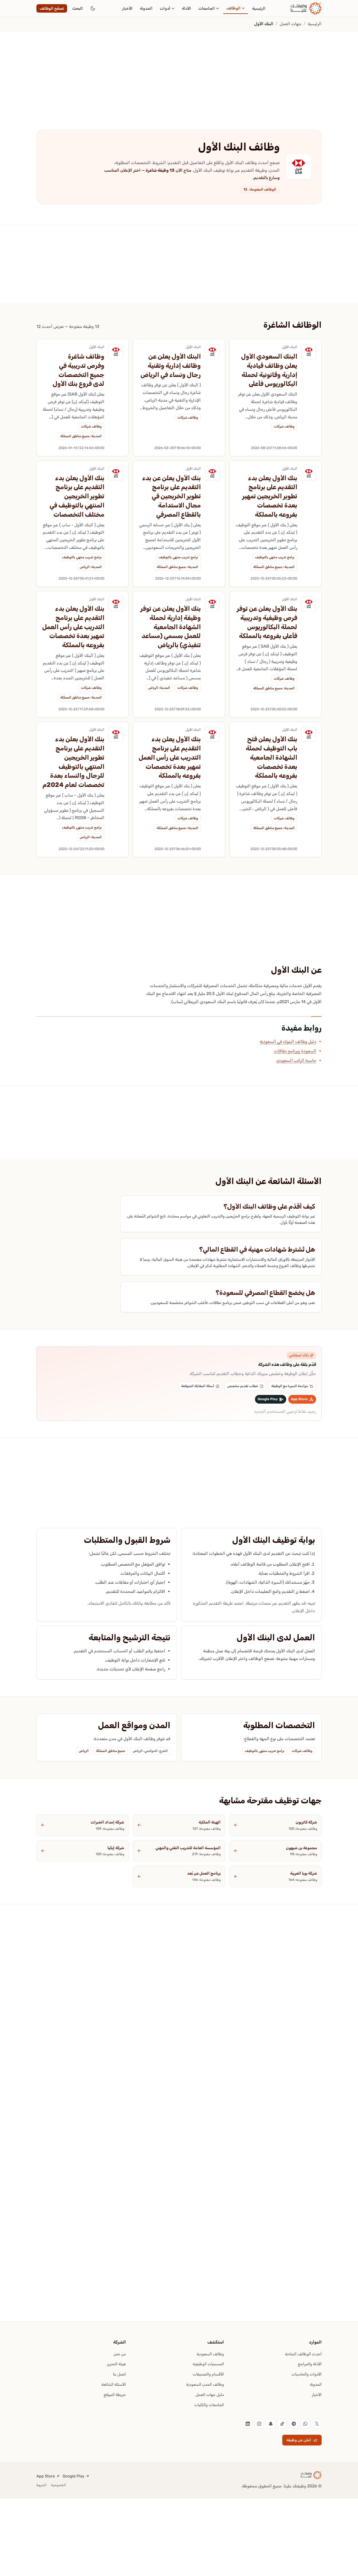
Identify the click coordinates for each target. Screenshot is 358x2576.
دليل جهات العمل (210, 2395)
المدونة (146, 8)
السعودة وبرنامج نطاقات (295, 1051)
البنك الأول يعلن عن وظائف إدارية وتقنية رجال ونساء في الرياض (171, 366)
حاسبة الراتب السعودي (296, 1060)
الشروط (42, 2485)
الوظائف (234, 8)
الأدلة (186, 8)
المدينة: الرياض (91, 567)
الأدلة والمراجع (310, 2364)
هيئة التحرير (116, 2364)
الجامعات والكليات (209, 2405)
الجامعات (207, 8)
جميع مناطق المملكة (111, 1751)
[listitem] (317, 2424)
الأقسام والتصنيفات (208, 2374)
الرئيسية (259, 8)
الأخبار (127, 8)
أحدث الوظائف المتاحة (303, 2354)
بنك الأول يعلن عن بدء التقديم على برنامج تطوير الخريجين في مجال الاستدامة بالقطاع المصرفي (171, 496)
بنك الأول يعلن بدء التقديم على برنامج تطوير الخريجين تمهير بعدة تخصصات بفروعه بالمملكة (270, 496)
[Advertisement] (201, 70)
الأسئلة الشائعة (114, 2384)
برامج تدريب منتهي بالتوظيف (275, 557)
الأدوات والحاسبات (307, 2374)
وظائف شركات (284, 426)
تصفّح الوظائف (52, 8)
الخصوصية (58, 2485)
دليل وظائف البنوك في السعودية (288, 1041)
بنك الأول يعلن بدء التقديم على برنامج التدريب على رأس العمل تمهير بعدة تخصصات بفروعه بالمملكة (73, 627)
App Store (46, 2476)
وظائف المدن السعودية (205, 2384)
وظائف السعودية (210, 2354)
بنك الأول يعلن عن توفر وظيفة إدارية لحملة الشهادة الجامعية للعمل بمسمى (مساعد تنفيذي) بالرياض (170, 627)
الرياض (84, 1751)
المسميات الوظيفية (208, 2364)
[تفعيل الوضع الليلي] (93, 8)
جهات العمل (291, 24)
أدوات (165, 8)
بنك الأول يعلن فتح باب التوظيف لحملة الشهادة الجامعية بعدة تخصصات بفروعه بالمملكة (272, 757)
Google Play (74, 2476)
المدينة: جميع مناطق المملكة (81, 436)
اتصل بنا (119, 2374)
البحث (78, 8)
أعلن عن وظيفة (299, 2440)
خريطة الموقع (115, 2395)
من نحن (120, 2354)
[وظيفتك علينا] (306, 8)
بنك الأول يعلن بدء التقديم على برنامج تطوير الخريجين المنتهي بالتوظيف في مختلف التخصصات (77, 496)
